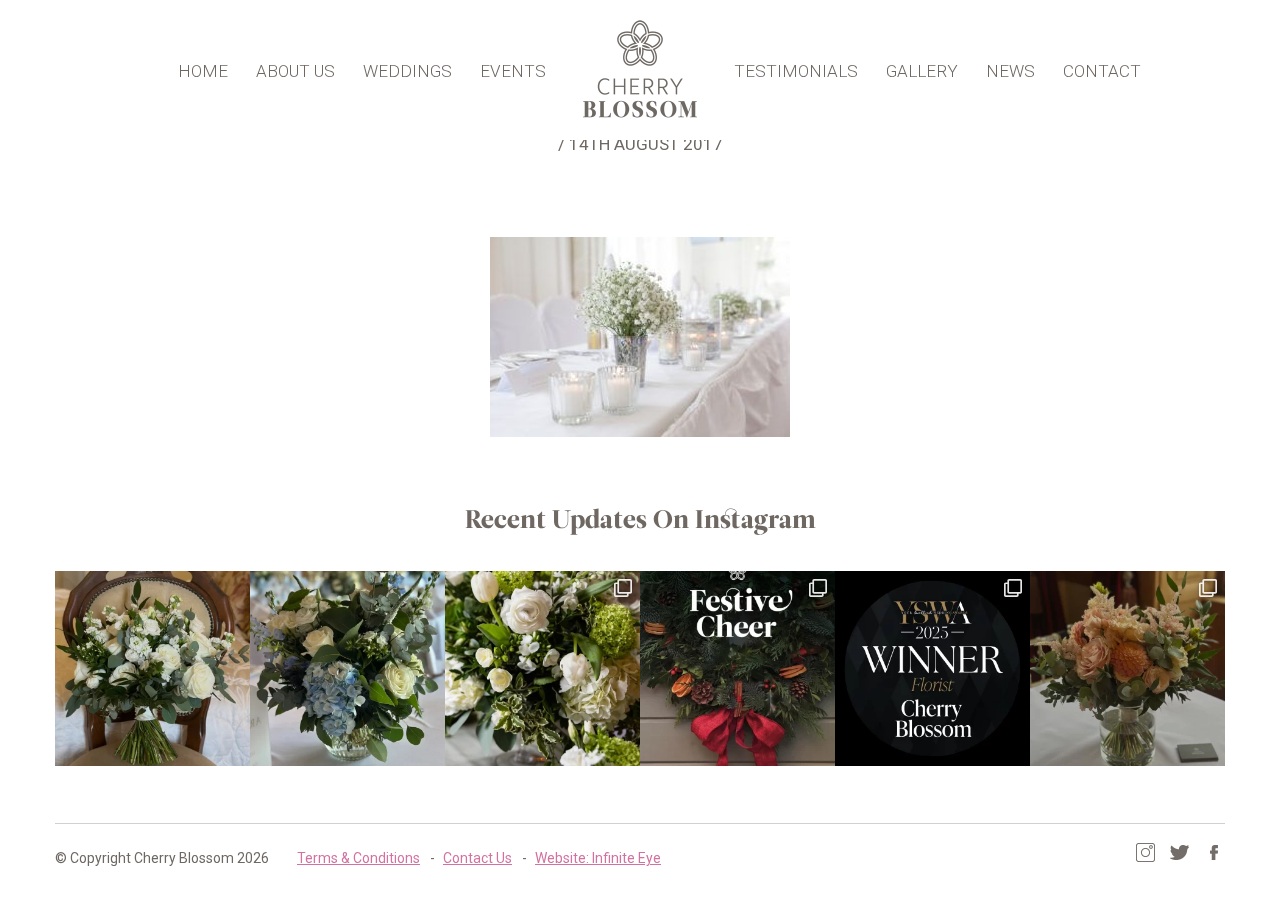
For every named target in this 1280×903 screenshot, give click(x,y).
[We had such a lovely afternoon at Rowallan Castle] (1127, 668)
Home (203, 71)
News (1010, 71)
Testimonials (796, 71)
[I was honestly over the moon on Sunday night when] (932, 668)
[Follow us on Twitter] (1179, 852)
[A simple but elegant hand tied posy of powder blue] (347, 668)
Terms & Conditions (358, 858)
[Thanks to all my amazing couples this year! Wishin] (542, 668)
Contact (1102, 71)
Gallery (922, 71)
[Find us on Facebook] (1213, 852)
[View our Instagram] (1145, 852)
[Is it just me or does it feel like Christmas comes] (737, 668)
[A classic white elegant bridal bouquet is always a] (152, 668)
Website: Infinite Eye (598, 858)
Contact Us (477, 858)
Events (513, 71)
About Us (295, 71)
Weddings (407, 71)
